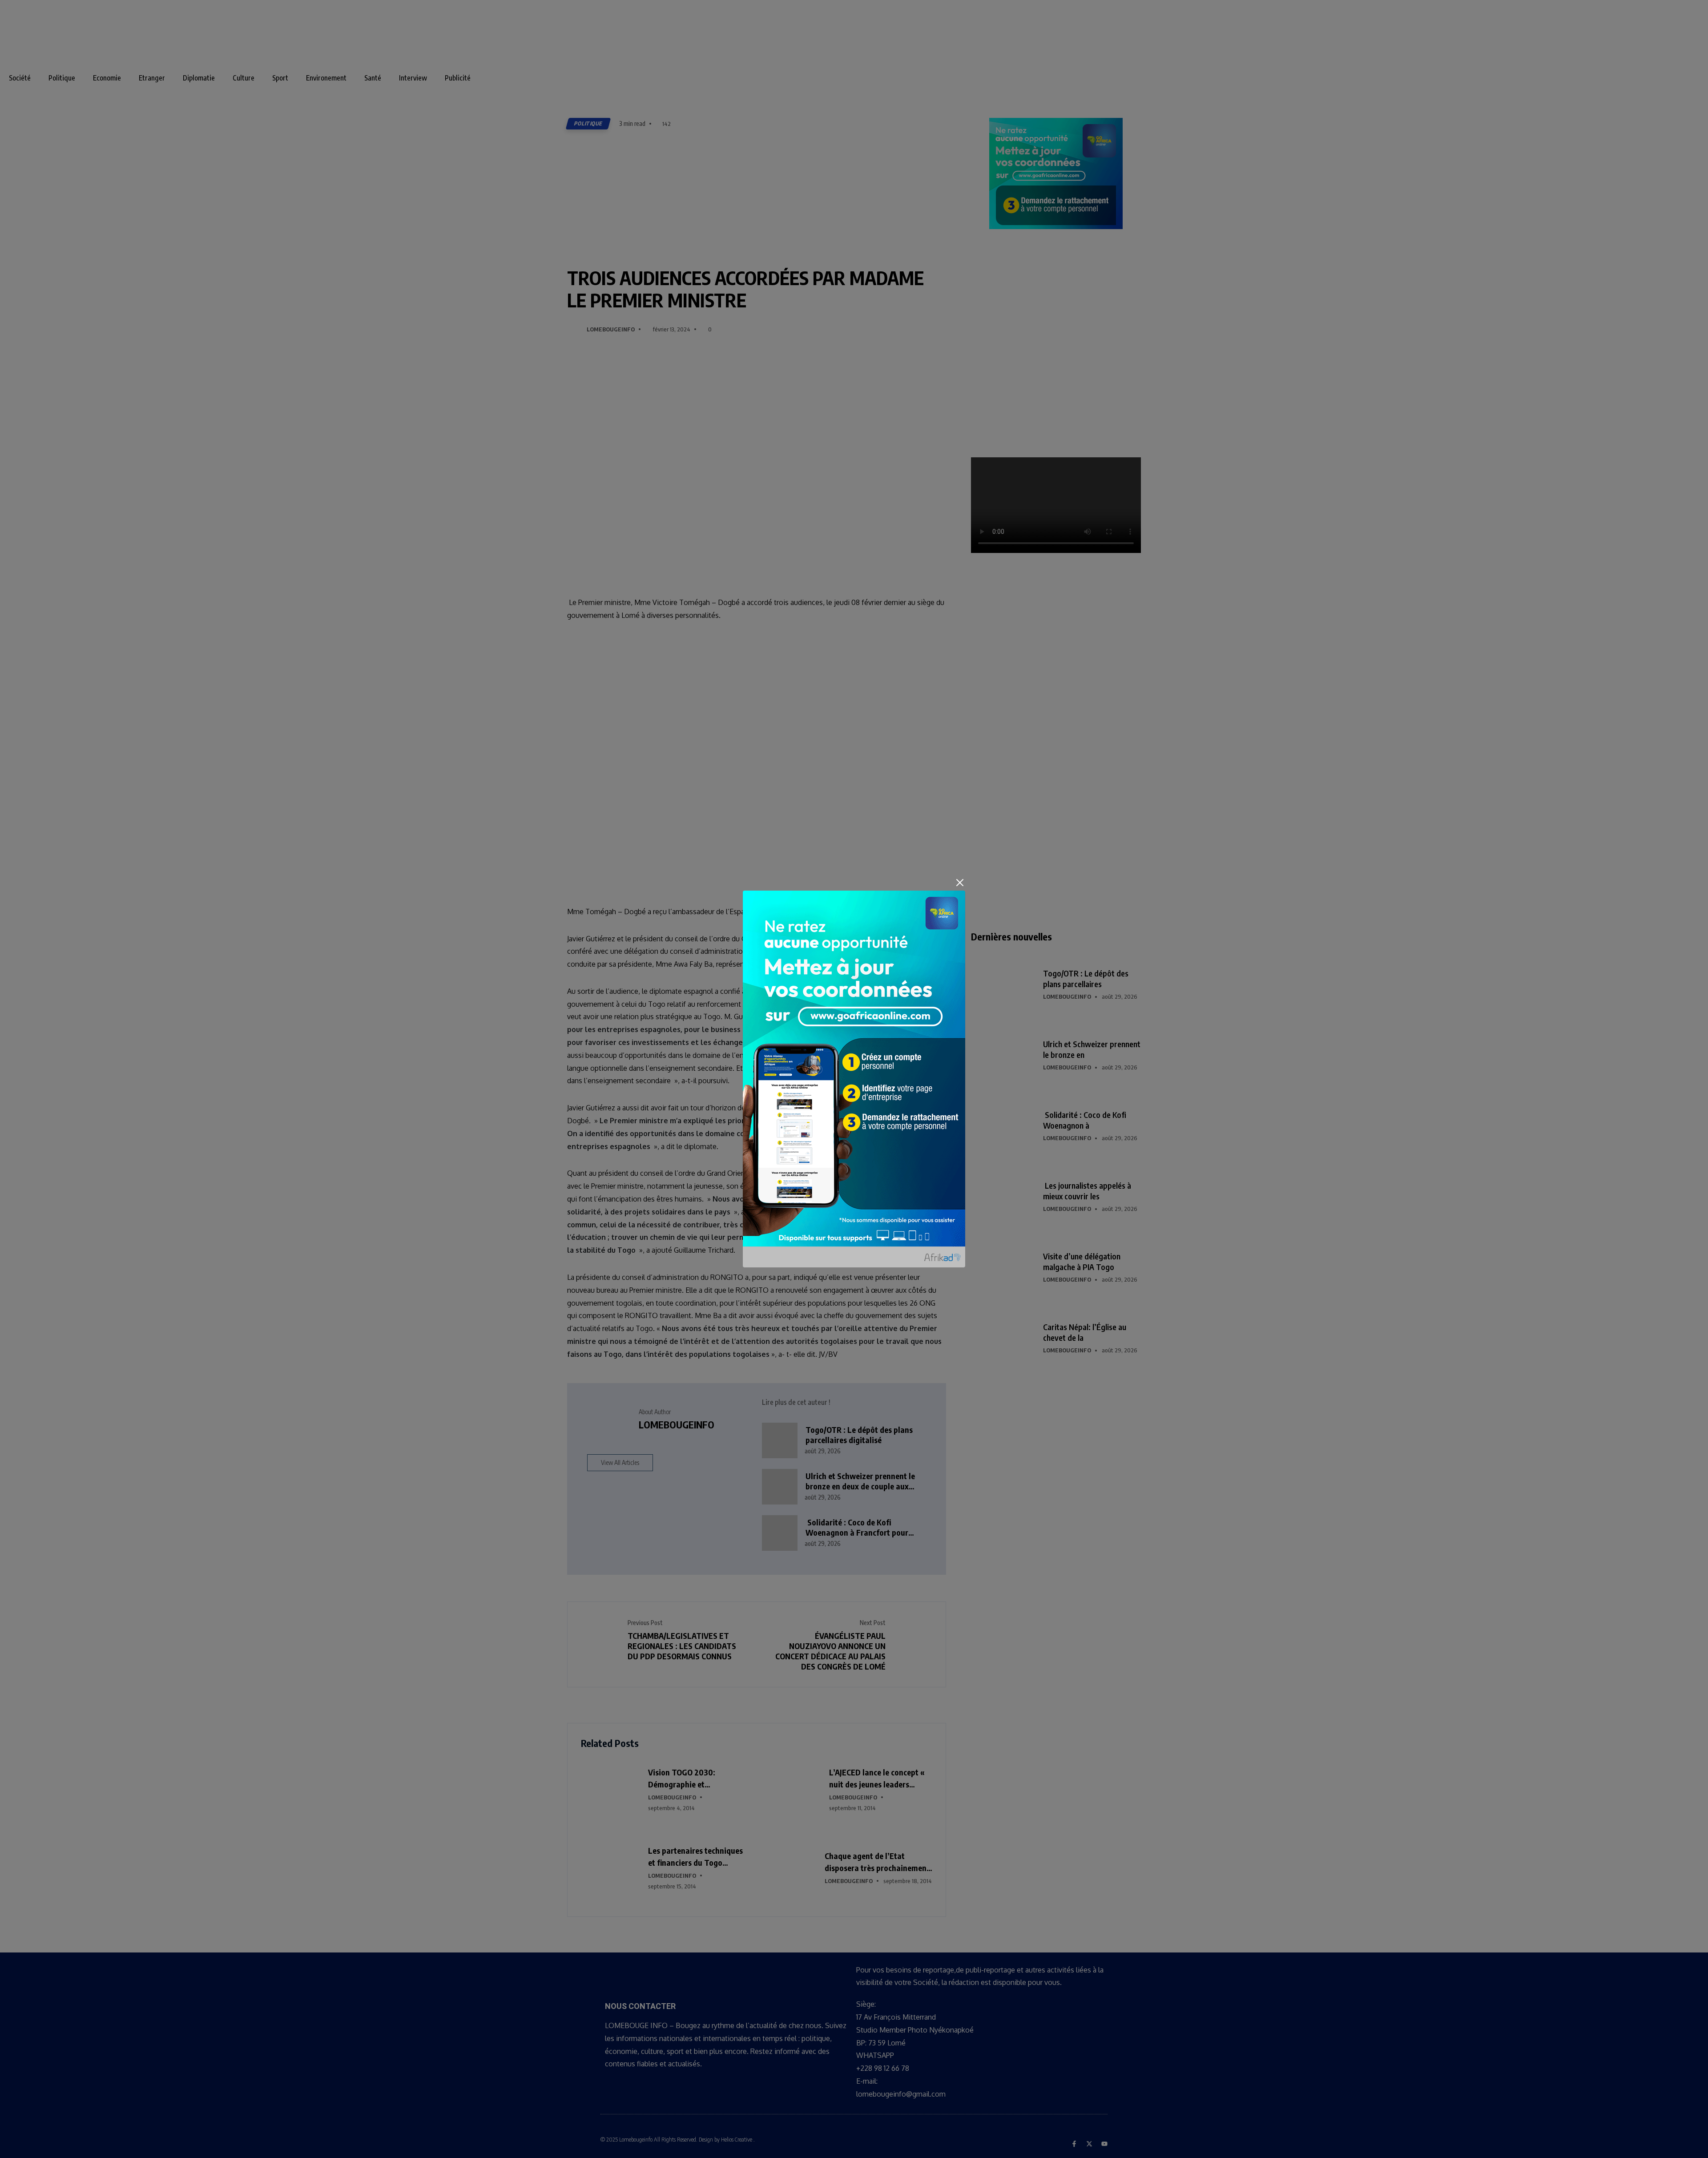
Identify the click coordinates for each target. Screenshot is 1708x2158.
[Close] (960, 883)
